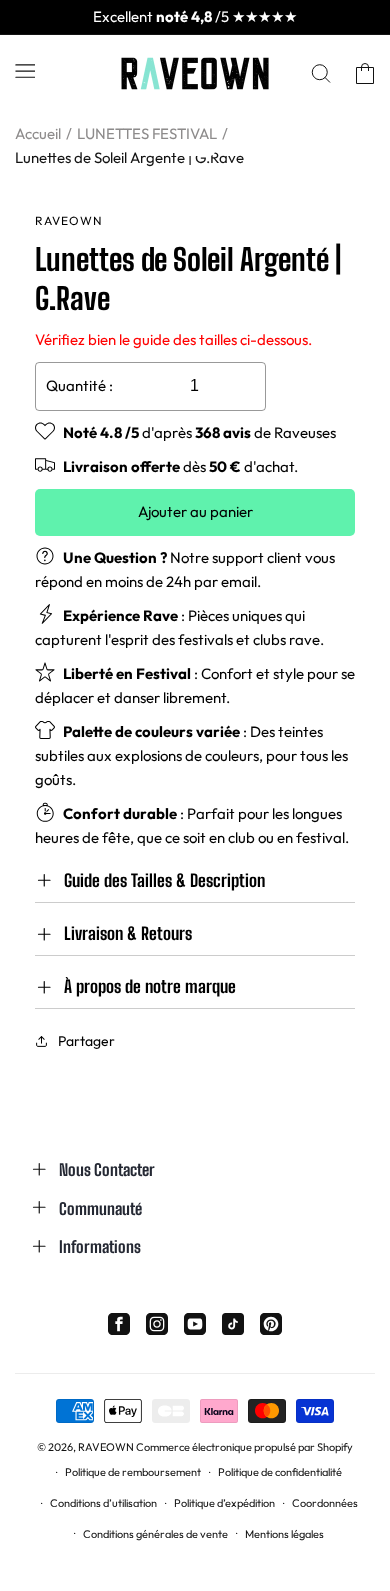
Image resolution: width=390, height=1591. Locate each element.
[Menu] (25, 70)
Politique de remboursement (133, 1472)
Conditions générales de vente (155, 1534)
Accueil (38, 133)
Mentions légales (284, 1534)
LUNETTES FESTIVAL (147, 133)
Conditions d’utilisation (103, 1503)
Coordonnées (325, 1503)
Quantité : (79, 385)
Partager (86, 1041)
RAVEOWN (106, 1447)
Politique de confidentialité (280, 1472)
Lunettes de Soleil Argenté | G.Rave (129, 157)
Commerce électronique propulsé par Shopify (244, 1447)
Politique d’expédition (224, 1503)
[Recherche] (321, 74)
